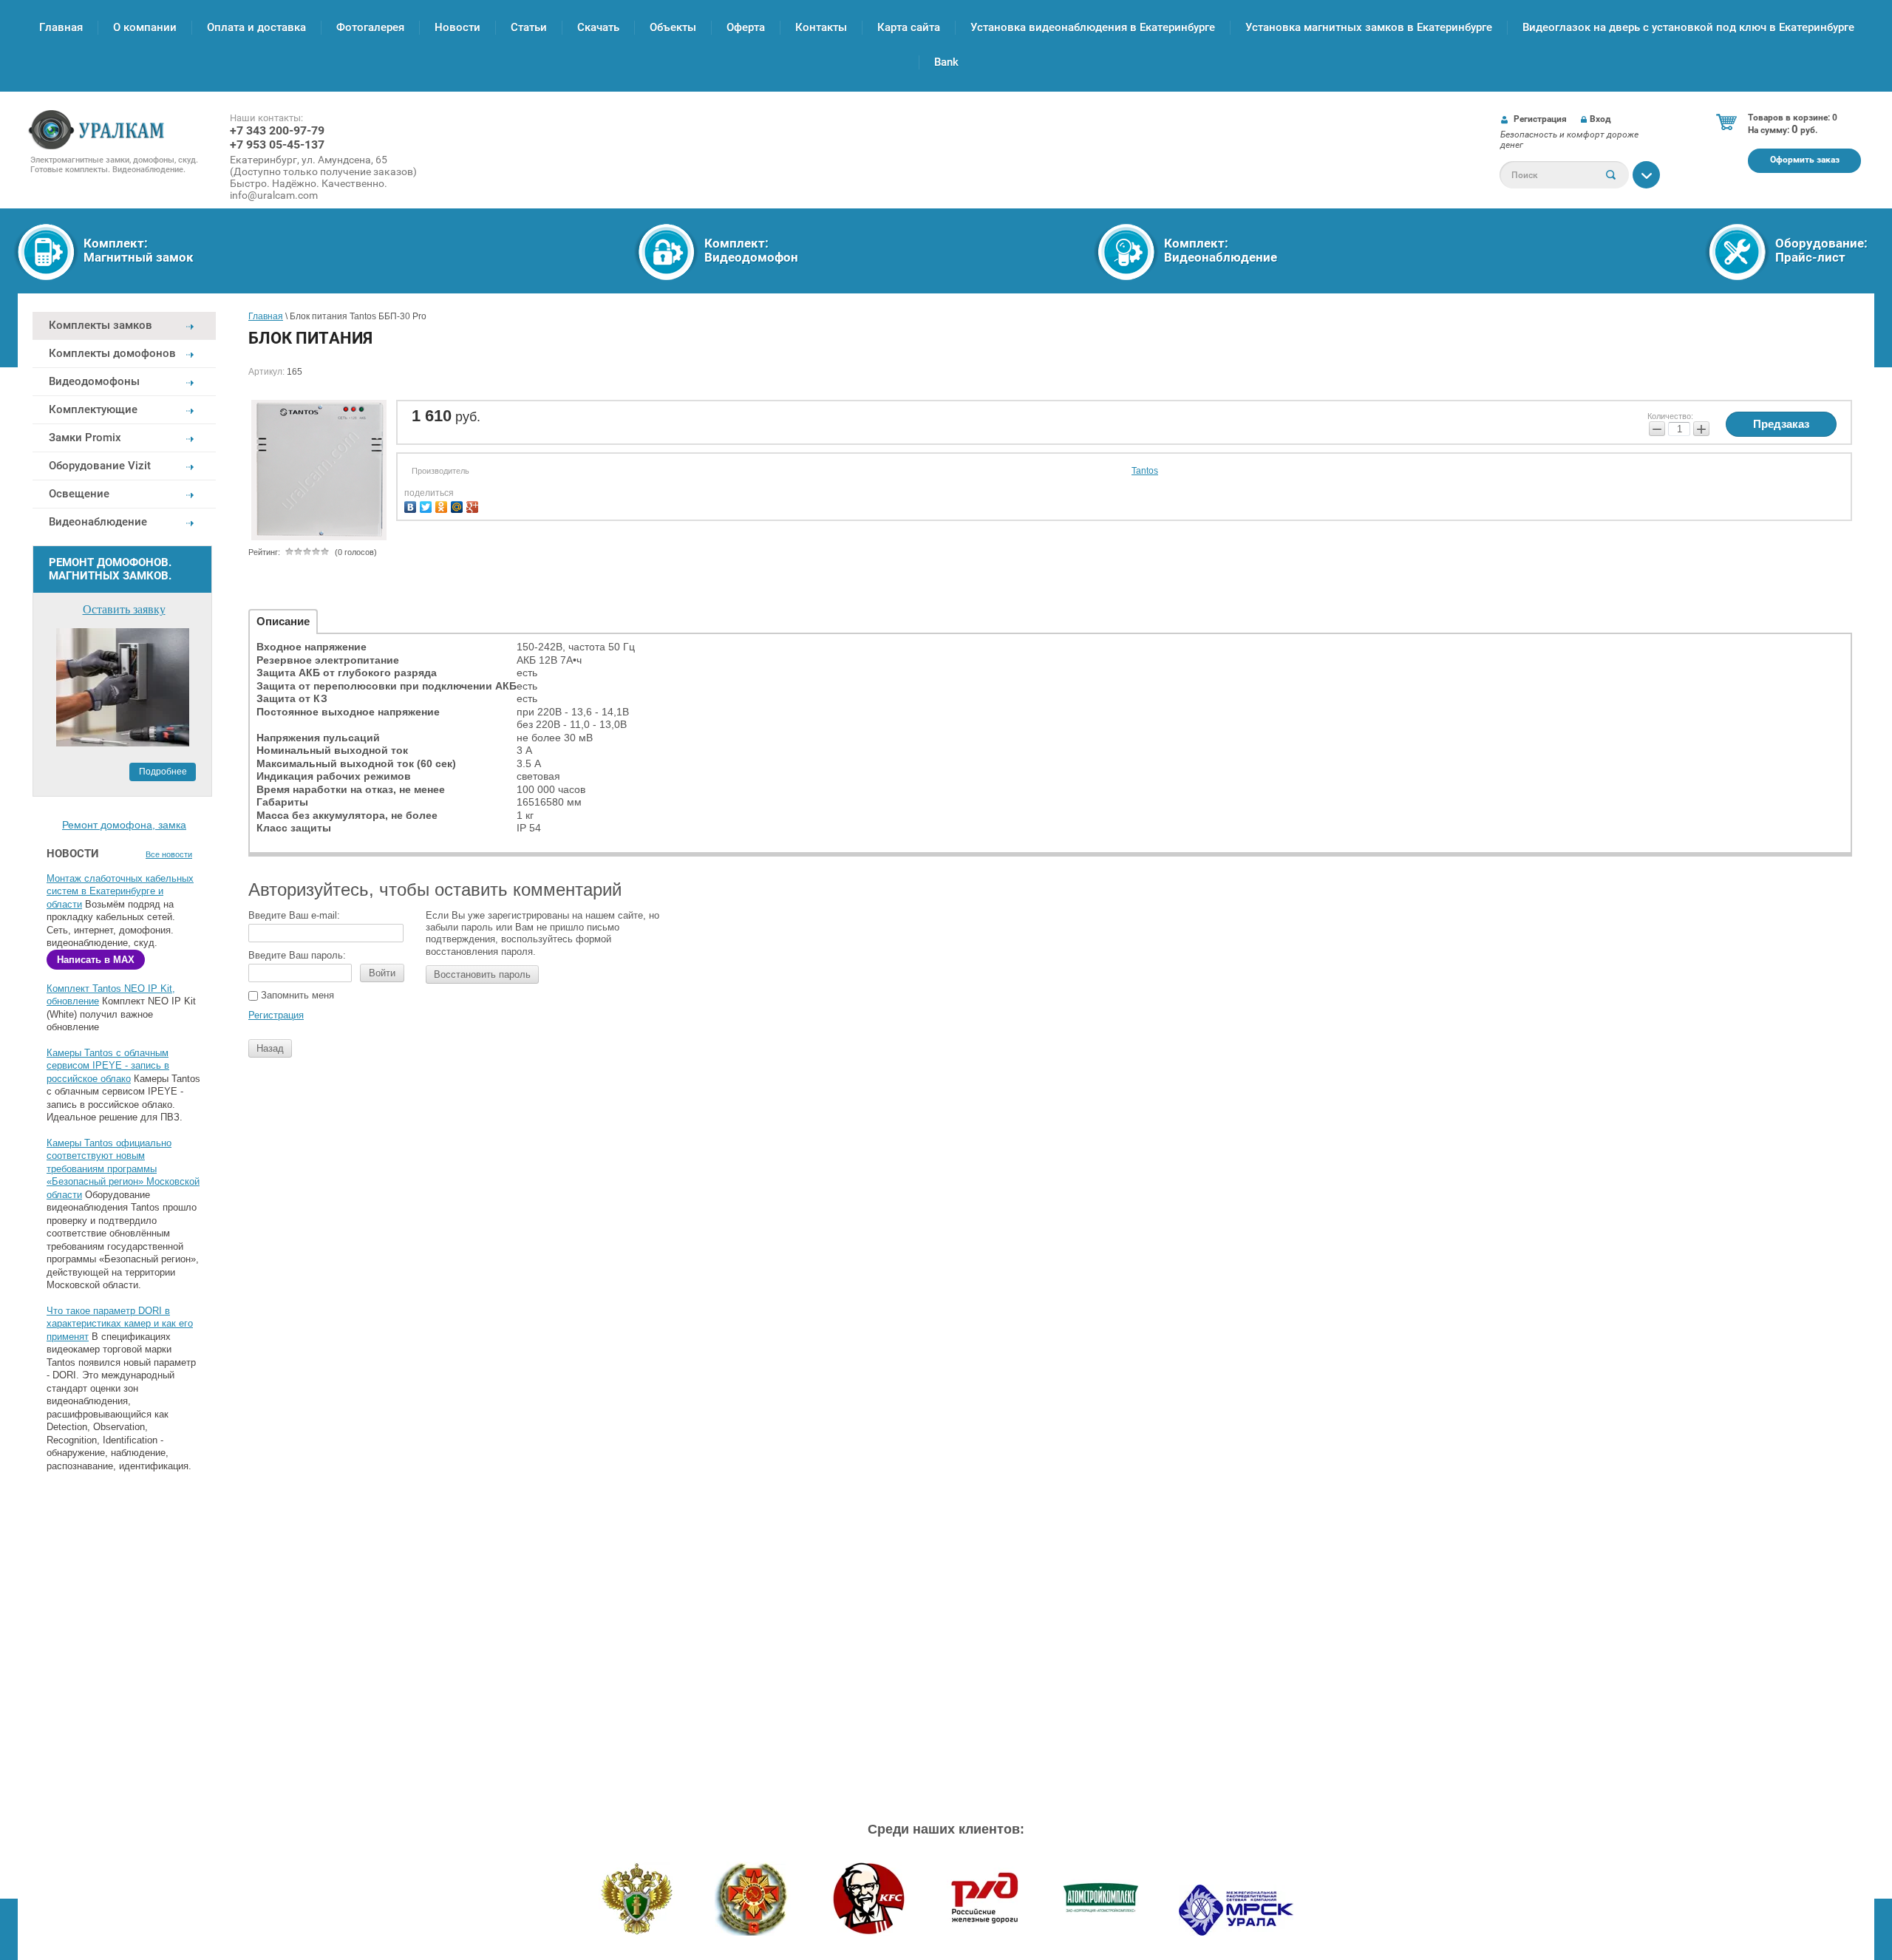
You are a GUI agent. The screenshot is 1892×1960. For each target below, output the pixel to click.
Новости (457, 27)
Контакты (821, 27)
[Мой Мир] (459, 505)
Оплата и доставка (256, 27)
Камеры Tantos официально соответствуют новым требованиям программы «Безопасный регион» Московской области (123, 1169)
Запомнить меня (296, 995)
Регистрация (1540, 119)
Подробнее (163, 772)
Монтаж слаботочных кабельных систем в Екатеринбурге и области (120, 891)
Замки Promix (85, 438)
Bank (946, 62)
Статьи (529, 27)
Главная (61, 27)
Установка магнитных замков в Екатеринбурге (1369, 27)
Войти (382, 973)
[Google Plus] (474, 505)
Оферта (746, 27)
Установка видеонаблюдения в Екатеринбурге (1093, 27)
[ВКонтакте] (412, 505)
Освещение (79, 494)
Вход (1600, 119)
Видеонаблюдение (98, 522)
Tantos (1145, 471)
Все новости (169, 854)
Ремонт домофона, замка (124, 825)
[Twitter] (428, 505)
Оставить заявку (124, 609)
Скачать (598, 27)
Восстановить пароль (482, 974)
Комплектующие (93, 409)
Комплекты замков (101, 325)
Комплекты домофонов (112, 353)
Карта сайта (909, 27)
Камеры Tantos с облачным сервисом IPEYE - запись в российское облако (108, 1066)
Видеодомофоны (94, 381)
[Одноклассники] (443, 505)
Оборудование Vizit (100, 466)
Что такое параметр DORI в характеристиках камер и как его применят (120, 1324)
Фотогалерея (370, 27)
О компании (145, 27)
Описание (283, 621)
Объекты (673, 27)
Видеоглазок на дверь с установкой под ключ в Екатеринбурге (1688, 27)
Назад (270, 1048)
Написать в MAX (96, 960)
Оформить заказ (1805, 160)
